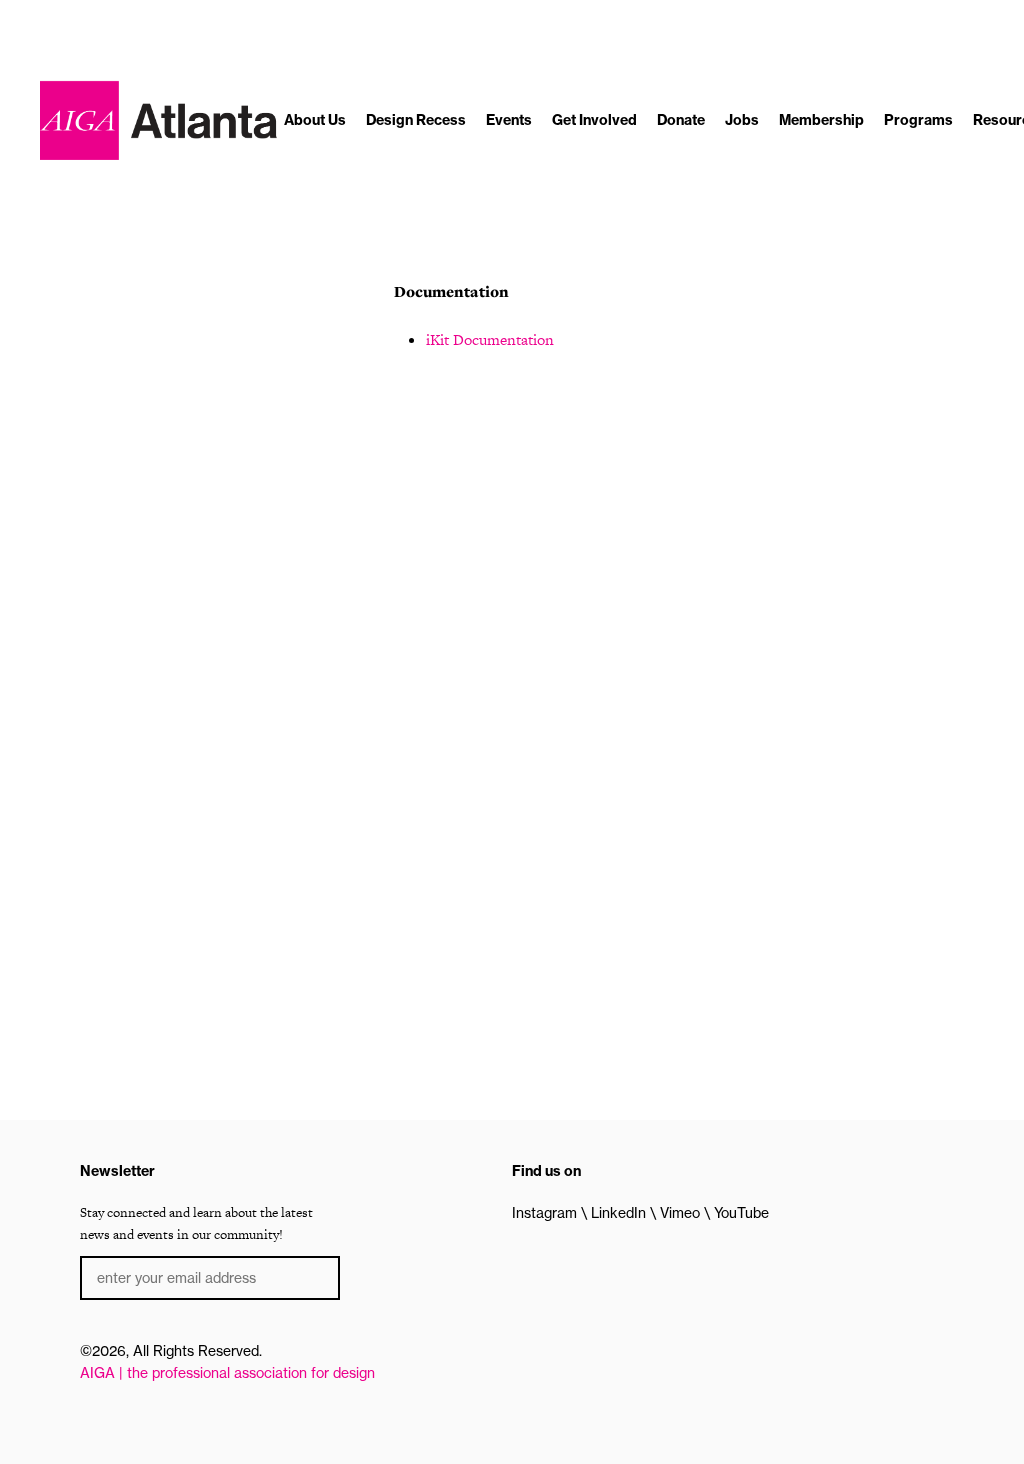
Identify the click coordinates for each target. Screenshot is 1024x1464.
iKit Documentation (490, 339)
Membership (821, 120)
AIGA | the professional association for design (227, 1373)
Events (509, 120)
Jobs (742, 120)
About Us (315, 120)
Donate (681, 120)
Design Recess (416, 120)
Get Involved (594, 120)
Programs (918, 120)
